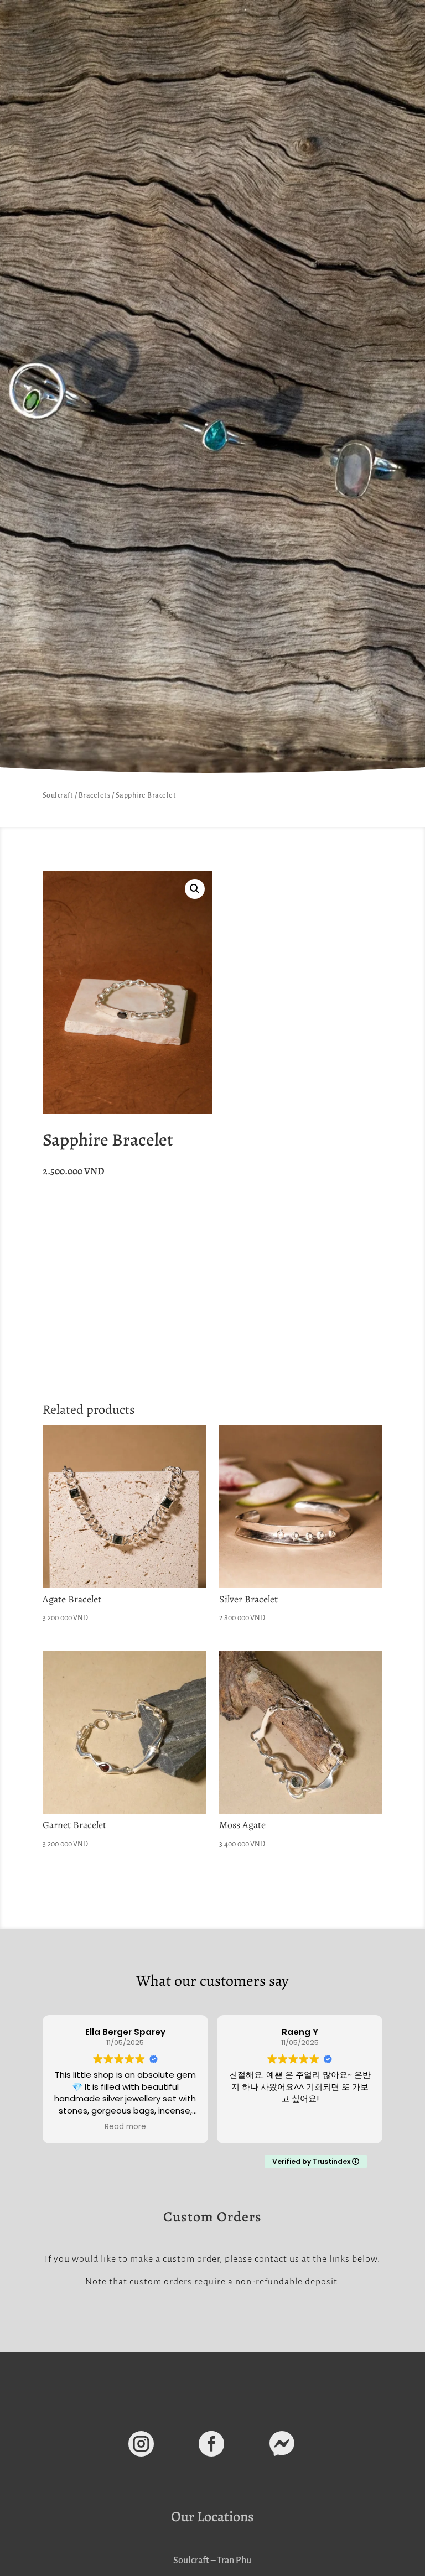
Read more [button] (125, 2127)
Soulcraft (58, 795)
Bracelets (95, 795)
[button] (195, 889)
